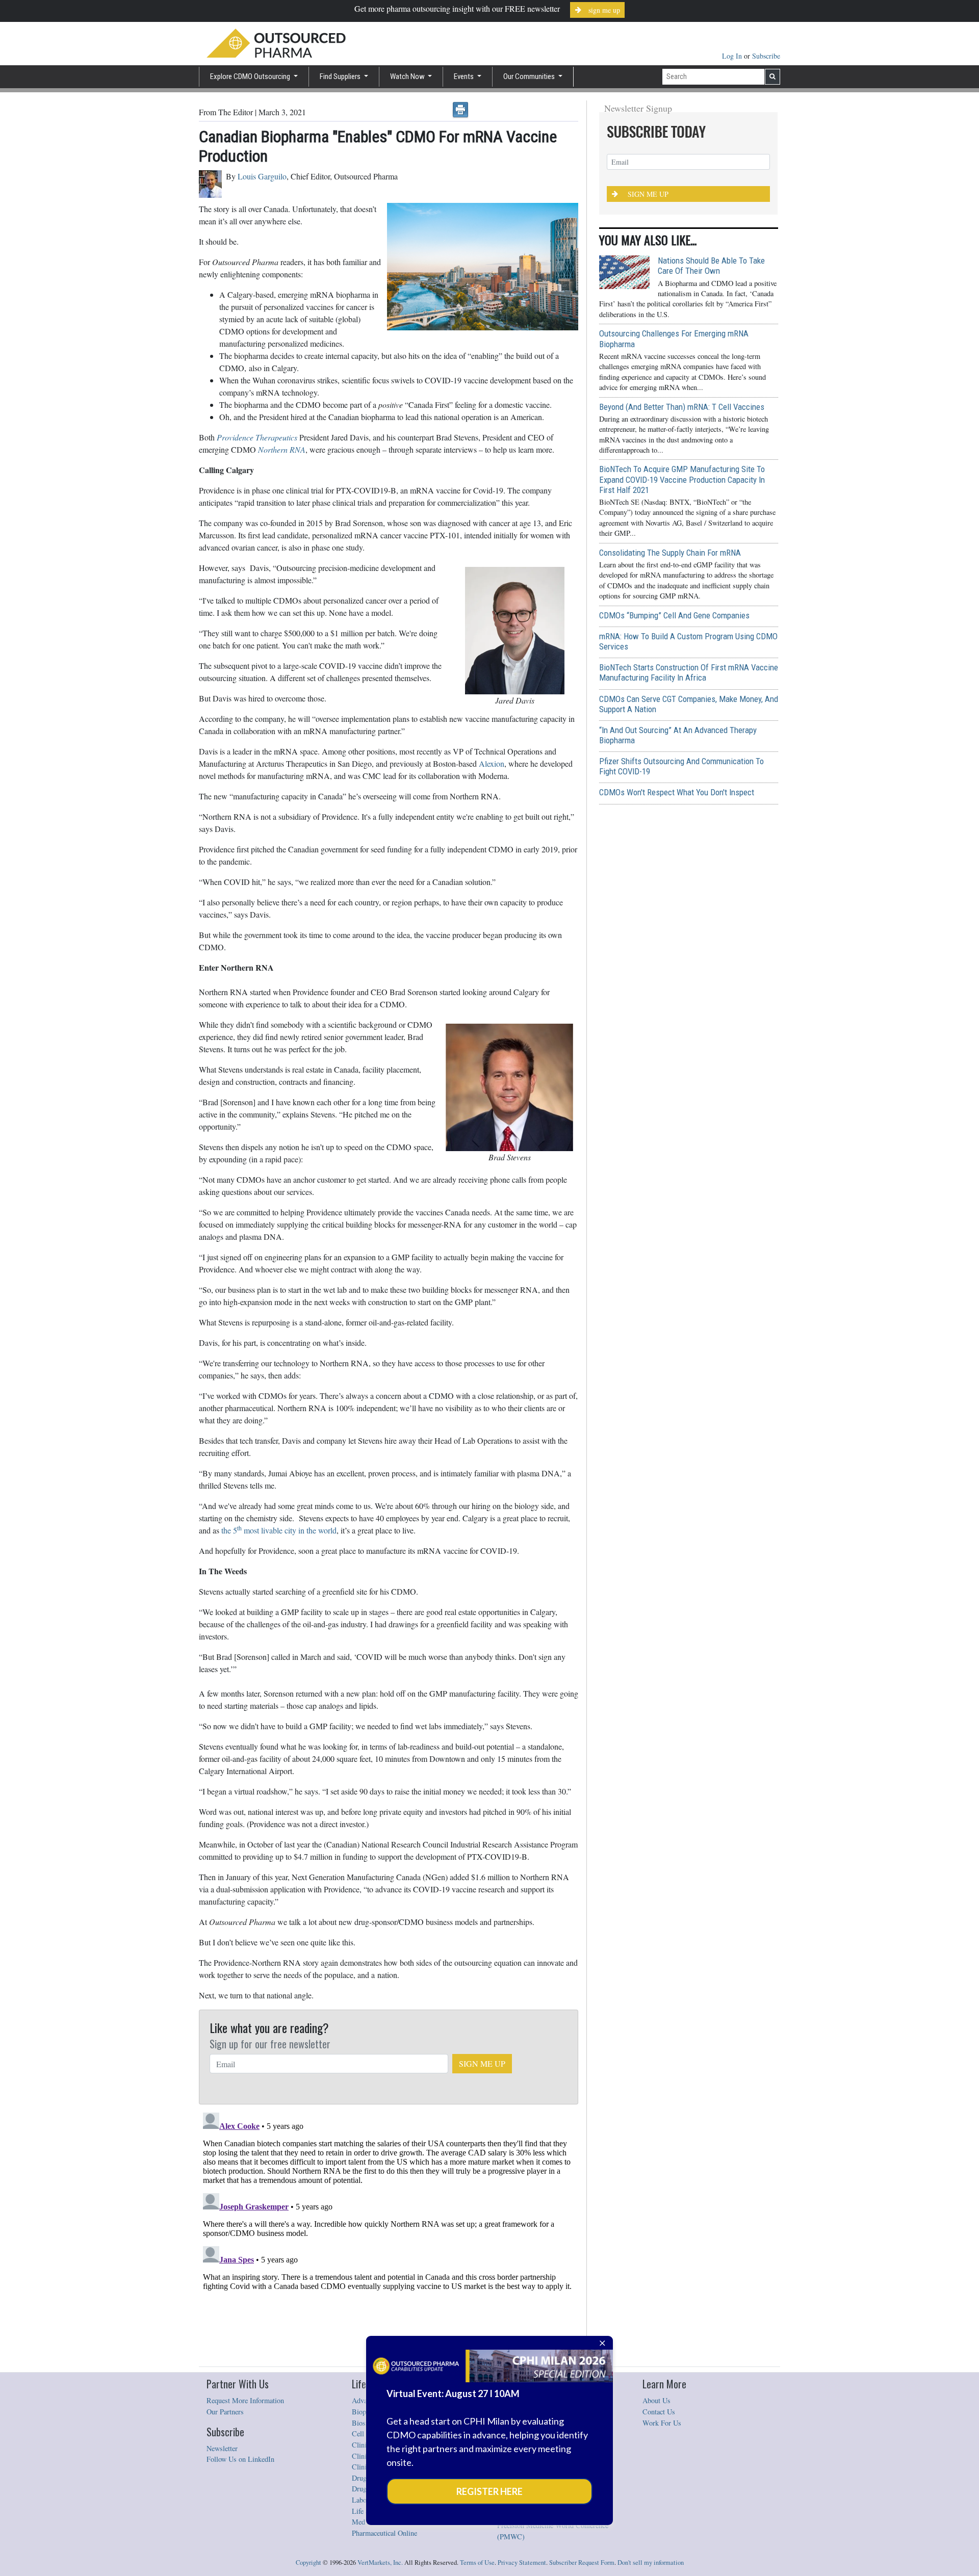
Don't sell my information (651, 2562)
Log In (733, 56)
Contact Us (659, 2412)
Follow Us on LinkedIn (240, 2459)
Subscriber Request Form (582, 2562)
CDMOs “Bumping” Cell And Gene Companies (674, 615)
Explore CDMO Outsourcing (251, 76)
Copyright (308, 2562)
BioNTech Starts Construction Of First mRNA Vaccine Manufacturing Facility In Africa (689, 672)
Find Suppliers (341, 76)
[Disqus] (389, 2236)
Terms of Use (477, 2562)
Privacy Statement (522, 2562)
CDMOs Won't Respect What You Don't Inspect (677, 792)
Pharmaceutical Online (384, 2533)
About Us (656, 2400)
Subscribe (766, 56)
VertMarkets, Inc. (380, 2562)
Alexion (492, 763)
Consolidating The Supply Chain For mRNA (670, 553)
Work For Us (662, 2423)
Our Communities (530, 76)
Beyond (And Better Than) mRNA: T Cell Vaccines (682, 407)
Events (465, 76)
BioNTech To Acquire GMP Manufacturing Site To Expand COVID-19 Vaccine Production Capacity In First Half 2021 (682, 479)
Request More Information (245, 2400)
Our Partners (225, 2412)
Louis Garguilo (262, 176)
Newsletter (222, 2448)
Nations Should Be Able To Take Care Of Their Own (711, 266)
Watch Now (408, 76)
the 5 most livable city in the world (279, 1530)
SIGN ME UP (482, 2063)
